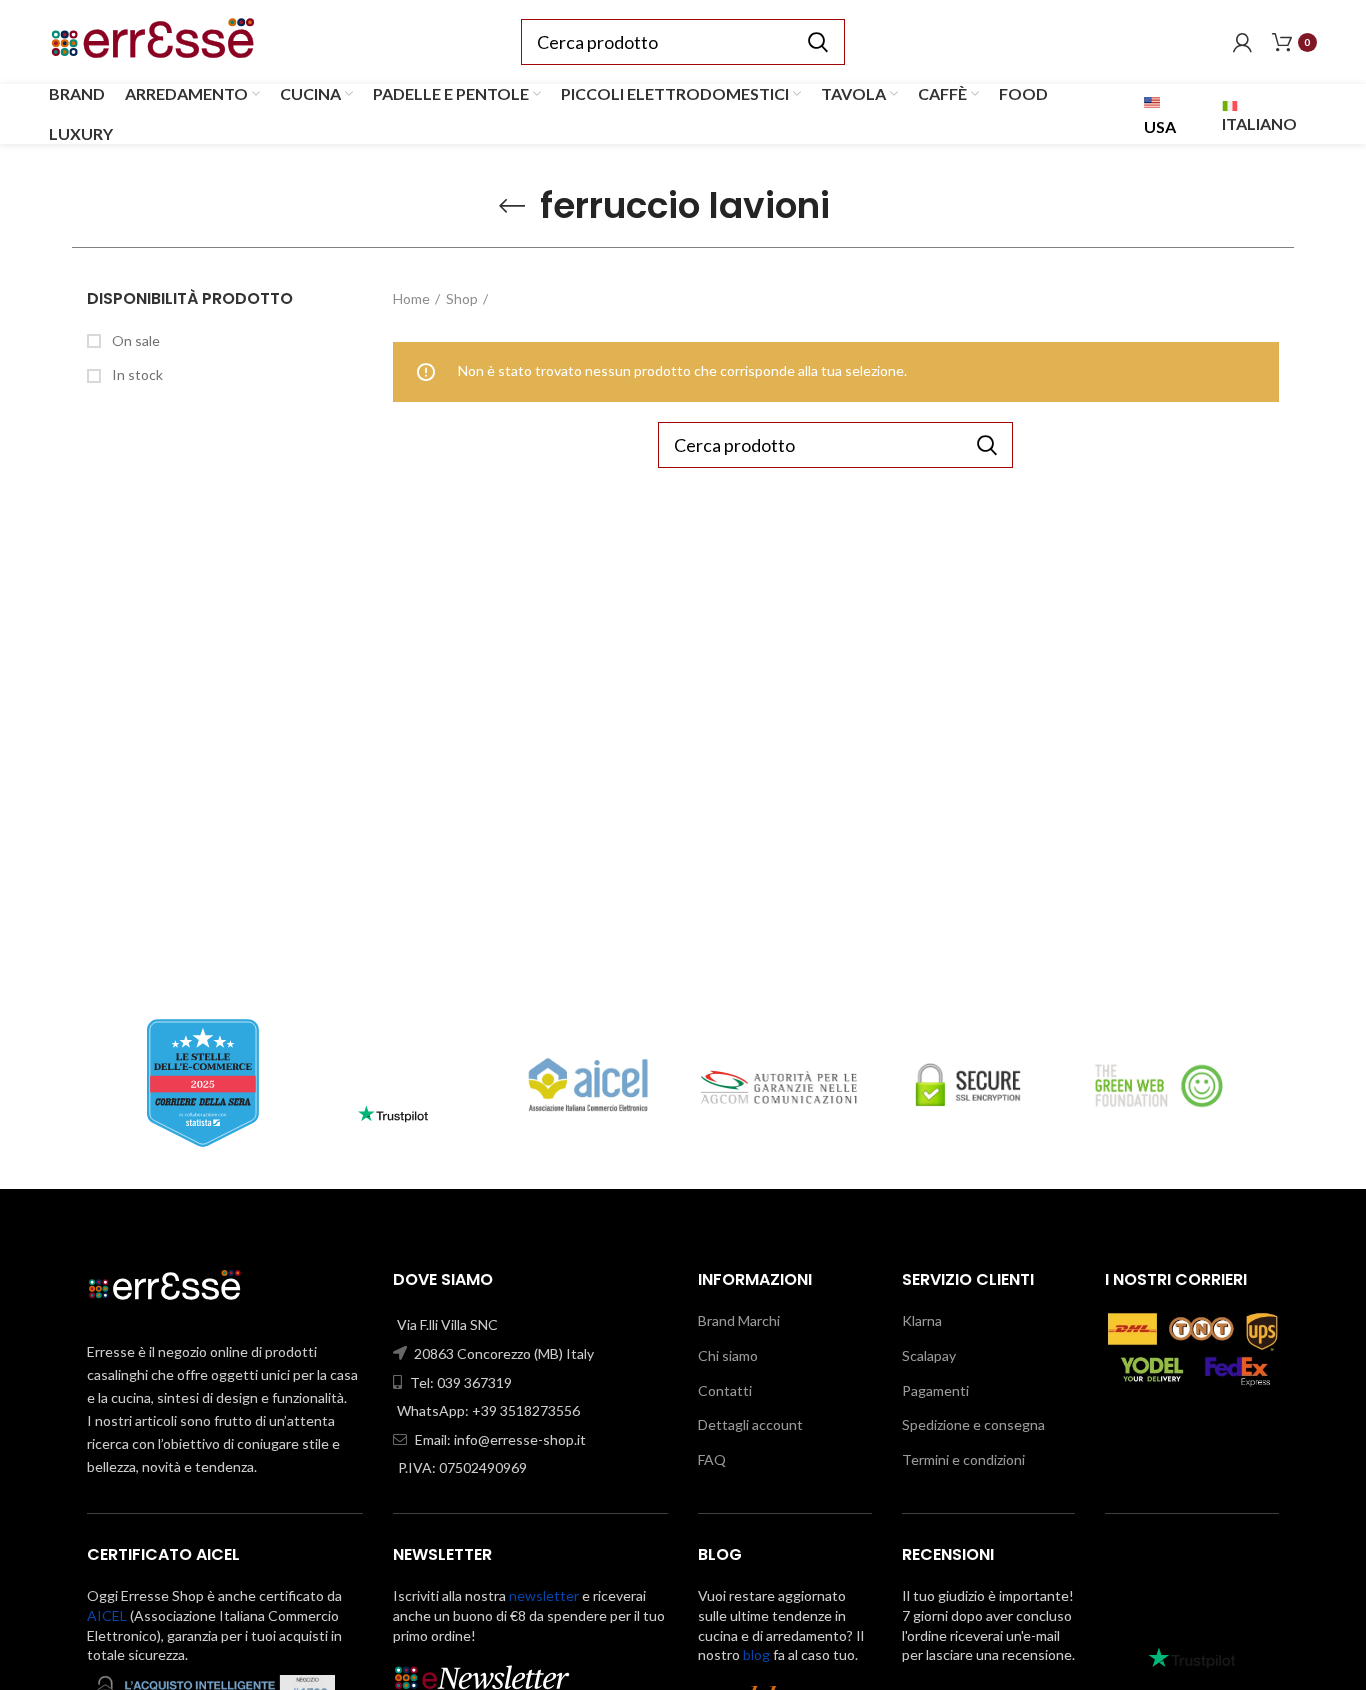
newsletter (544, 1595)
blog (756, 1654)
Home (411, 298)
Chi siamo (728, 1355)
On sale (134, 340)
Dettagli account (750, 1424)
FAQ (712, 1459)
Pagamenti (935, 1390)
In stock (136, 374)
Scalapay (929, 1355)
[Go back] (512, 206)
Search (818, 42)
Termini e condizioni (963, 1459)
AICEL (107, 1615)
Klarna (922, 1320)
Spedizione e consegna (973, 1424)
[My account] (1242, 42)
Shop (462, 298)
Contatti (725, 1390)
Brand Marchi (739, 1320)
